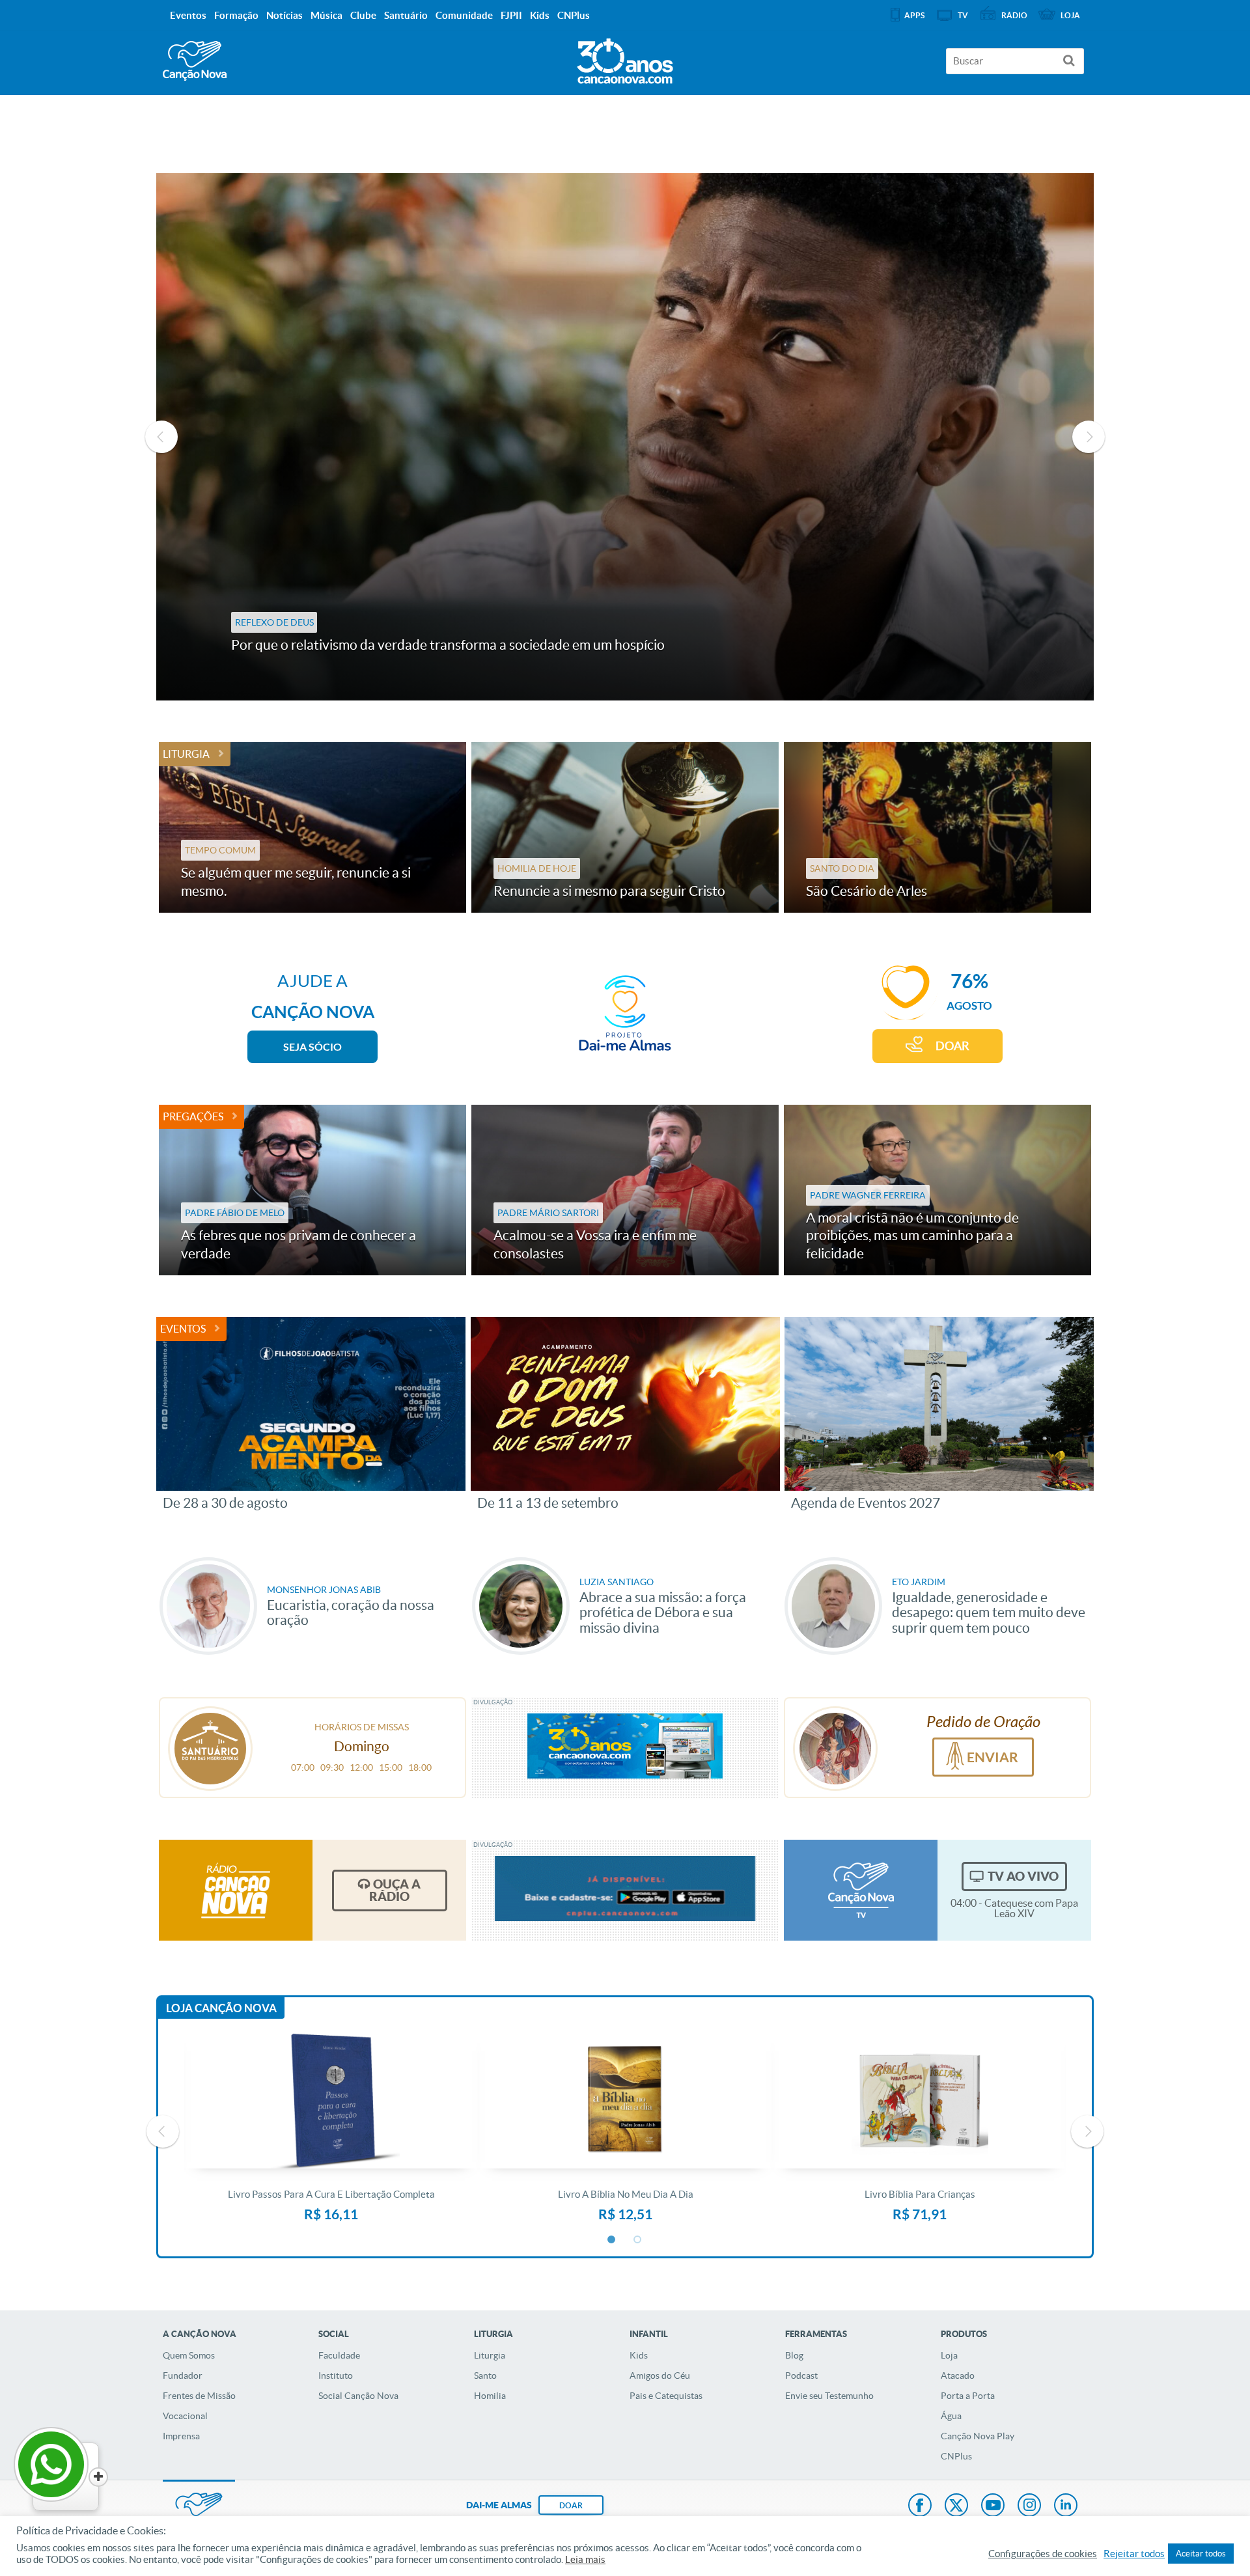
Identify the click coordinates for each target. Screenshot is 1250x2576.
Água (951, 2416)
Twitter (956, 2506)
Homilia (490, 2396)
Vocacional (185, 2416)
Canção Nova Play (978, 2436)
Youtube (993, 2506)
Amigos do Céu (660, 2375)
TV (963, 15)
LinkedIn (1066, 2506)
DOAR (952, 1046)
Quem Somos (189, 2355)
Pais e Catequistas (666, 2396)
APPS (914, 15)
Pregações (193, 1116)
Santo (485, 2375)
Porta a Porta (968, 2396)
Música (326, 15)
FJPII (511, 15)
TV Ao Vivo (1023, 1876)
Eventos (183, 1329)
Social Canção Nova (358, 2396)
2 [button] (638, 2240)
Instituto (336, 2375)
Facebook (920, 2506)
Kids (639, 2355)
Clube (363, 15)
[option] (625, 437)
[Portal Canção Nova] (195, 61)
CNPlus (956, 2456)
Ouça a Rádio (395, 1890)
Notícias (285, 15)
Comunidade (464, 15)
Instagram (1029, 2506)
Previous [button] (161, 437)
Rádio (1014, 15)
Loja (949, 2355)
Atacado (958, 2375)
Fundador (183, 2375)
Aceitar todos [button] (1201, 2554)
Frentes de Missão (199, 2396)
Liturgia (186, 754)
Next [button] (1089, 437)
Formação (236, 15)
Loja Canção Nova (221, 2008)
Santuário (406, 15)
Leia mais (585, 2560)
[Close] (98, 2477)
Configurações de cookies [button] (1043, 2554)
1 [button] (612, 2240)
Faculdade (339, 2355)
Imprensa (181, 2436)
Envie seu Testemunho (829, 2396)
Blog (794, 2355)
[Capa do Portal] (625, 58)
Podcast (801, 2375)
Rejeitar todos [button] (1134, 2554)
